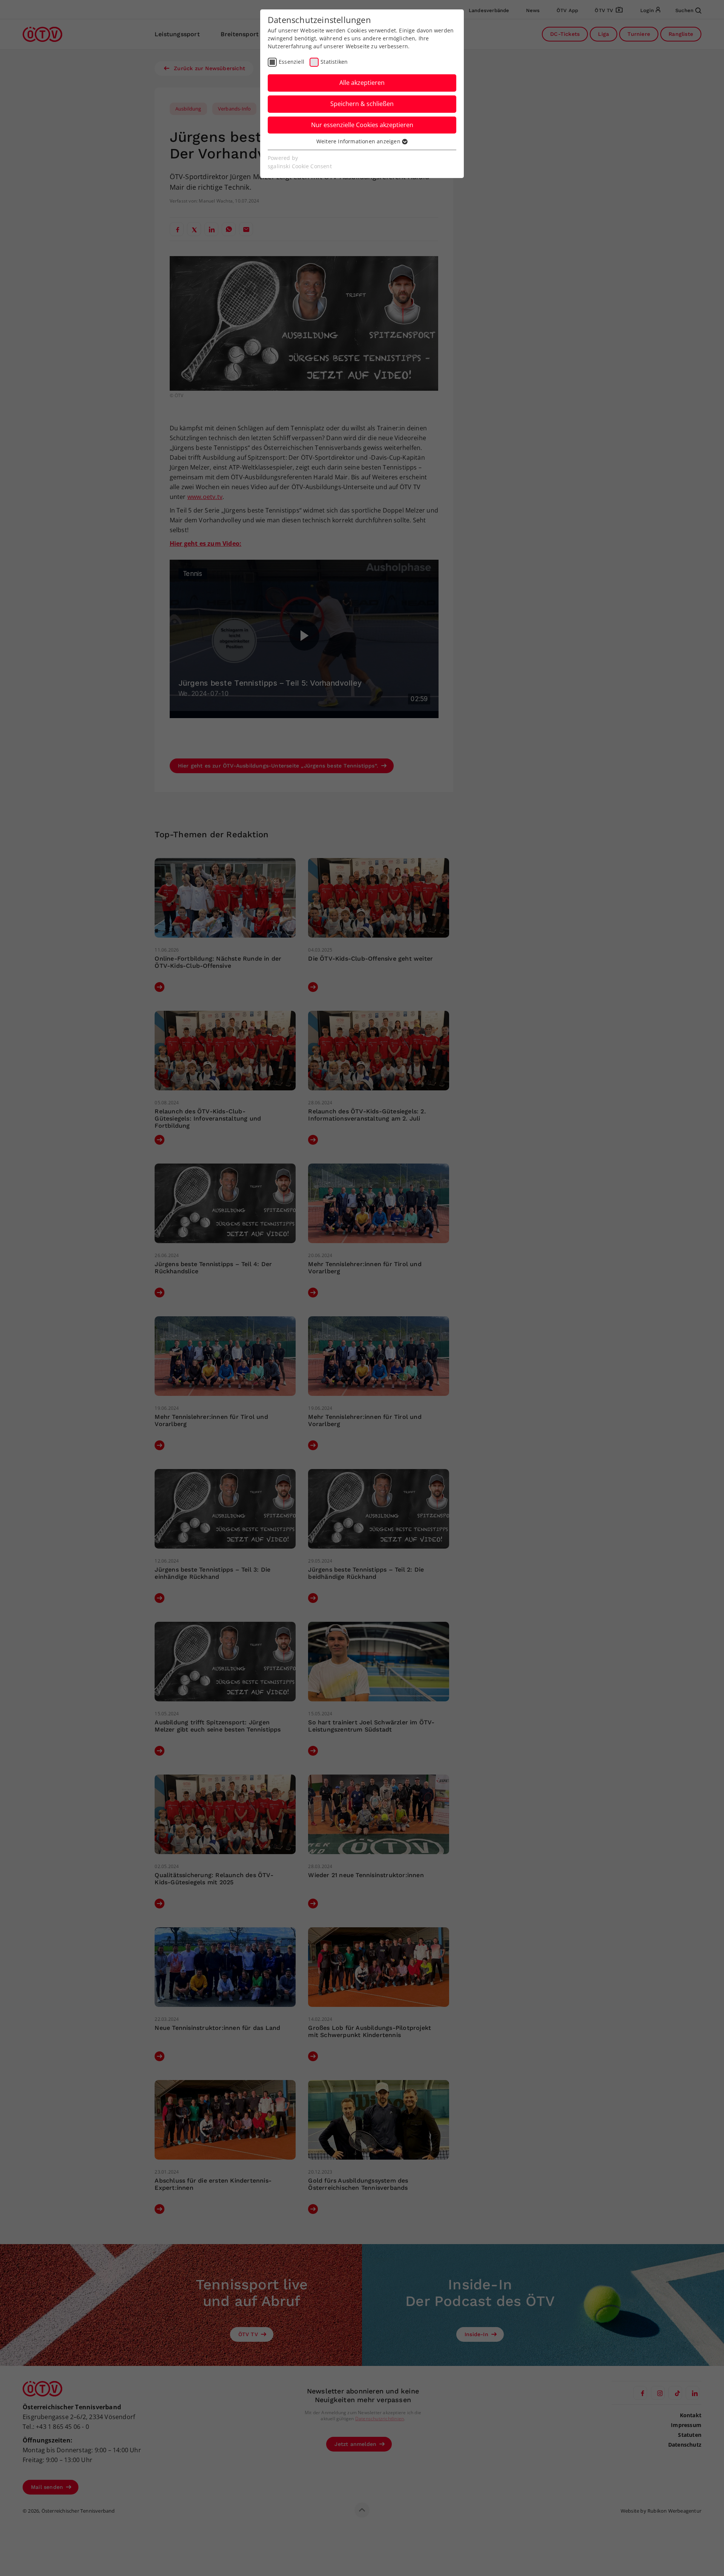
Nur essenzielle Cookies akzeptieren (362, 125)
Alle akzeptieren (362, 83)
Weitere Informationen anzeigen (359, 141)
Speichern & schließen (362, 104)
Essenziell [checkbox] (291, 62)
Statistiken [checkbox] (334, 62)
